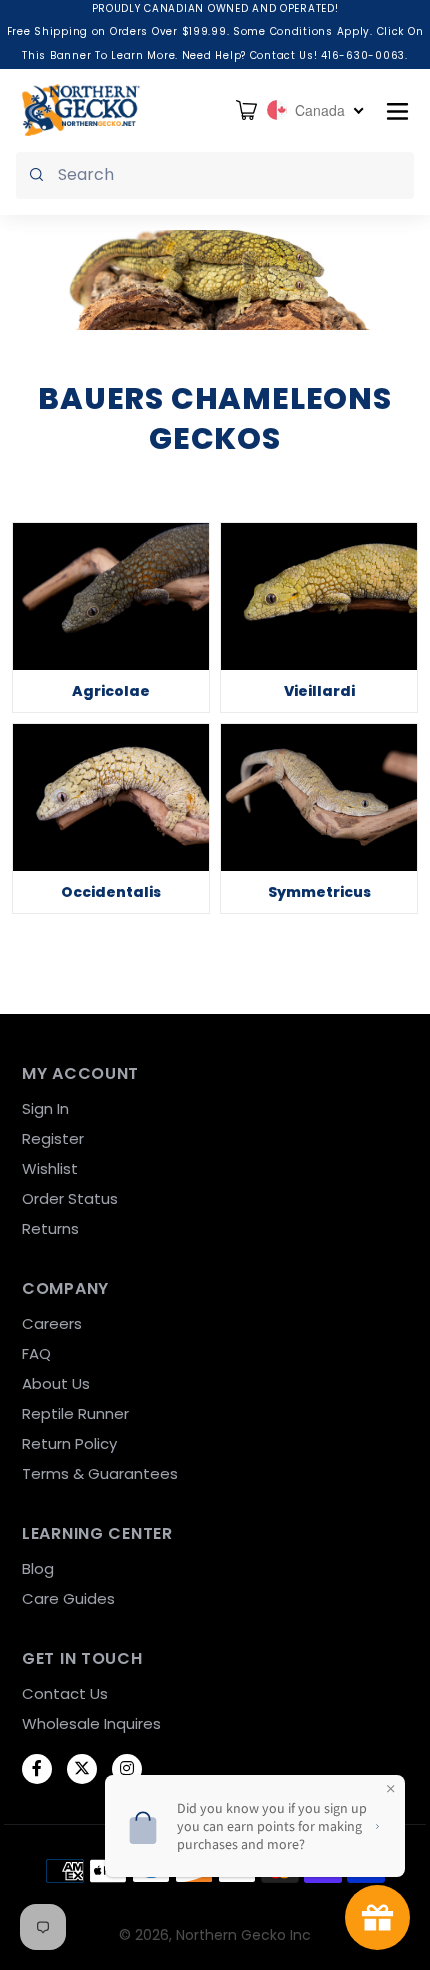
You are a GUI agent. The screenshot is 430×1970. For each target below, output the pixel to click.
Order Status (70, 1198)
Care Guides (68, 1598)
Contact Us (65, 1693)
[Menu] (397, 109)
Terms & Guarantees (100, 1473)
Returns (50, 1228)
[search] (215, 175)
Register (53, 1138)
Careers (52, 1323)
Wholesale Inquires (91, 1723)
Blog (38, 1568)
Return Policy (69, 1443)
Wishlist (50, 1168)
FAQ (36, 1353)
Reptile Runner (75, 1413)
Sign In (45, 1108)
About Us (56, 1383)
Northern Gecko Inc (243, 1935)
